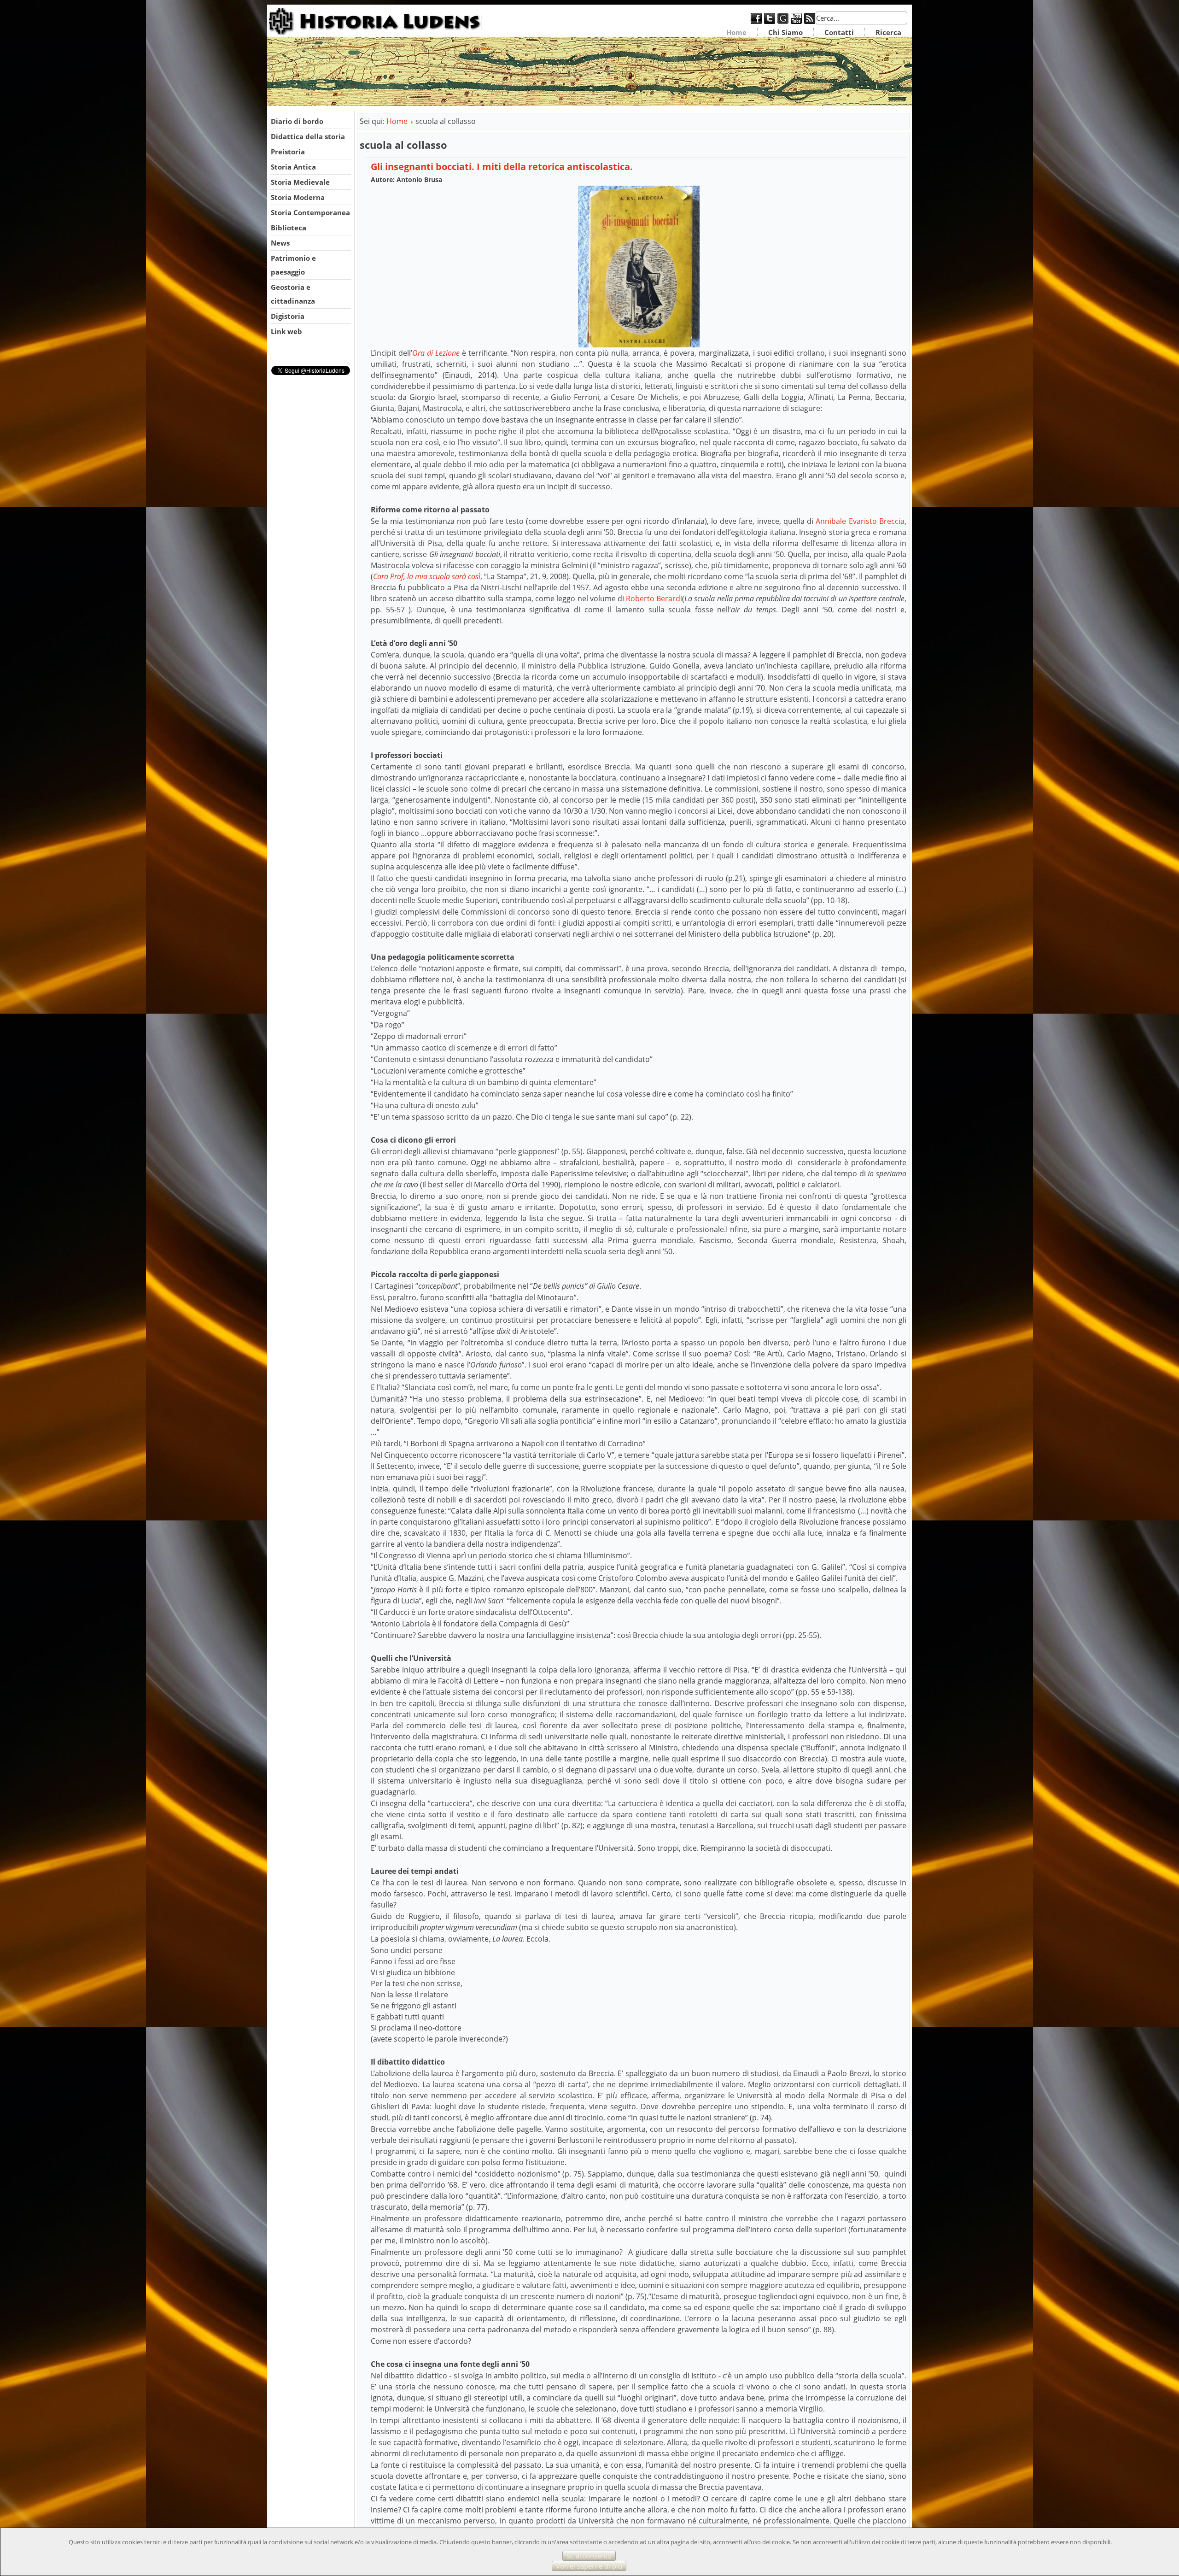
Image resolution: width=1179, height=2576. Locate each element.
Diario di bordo (297, 121)
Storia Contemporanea (310, 212)
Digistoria (288, 316)
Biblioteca (289, 228)
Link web (286, 331)
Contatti (839, 32)
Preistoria (288, 152)
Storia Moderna (298, 197)
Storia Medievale (300, 182)
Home (736, 32)
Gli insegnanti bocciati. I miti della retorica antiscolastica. (502, 167)
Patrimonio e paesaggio (293, 265)
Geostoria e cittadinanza (293, 294)
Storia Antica (293, 167)
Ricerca (888, 32)
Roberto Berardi (654, 599)
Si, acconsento (589, 2556)
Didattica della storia (308, 136)
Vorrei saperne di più (589, 2566)
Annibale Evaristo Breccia (860, 521)
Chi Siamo (785, 32)
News (280, 243)
